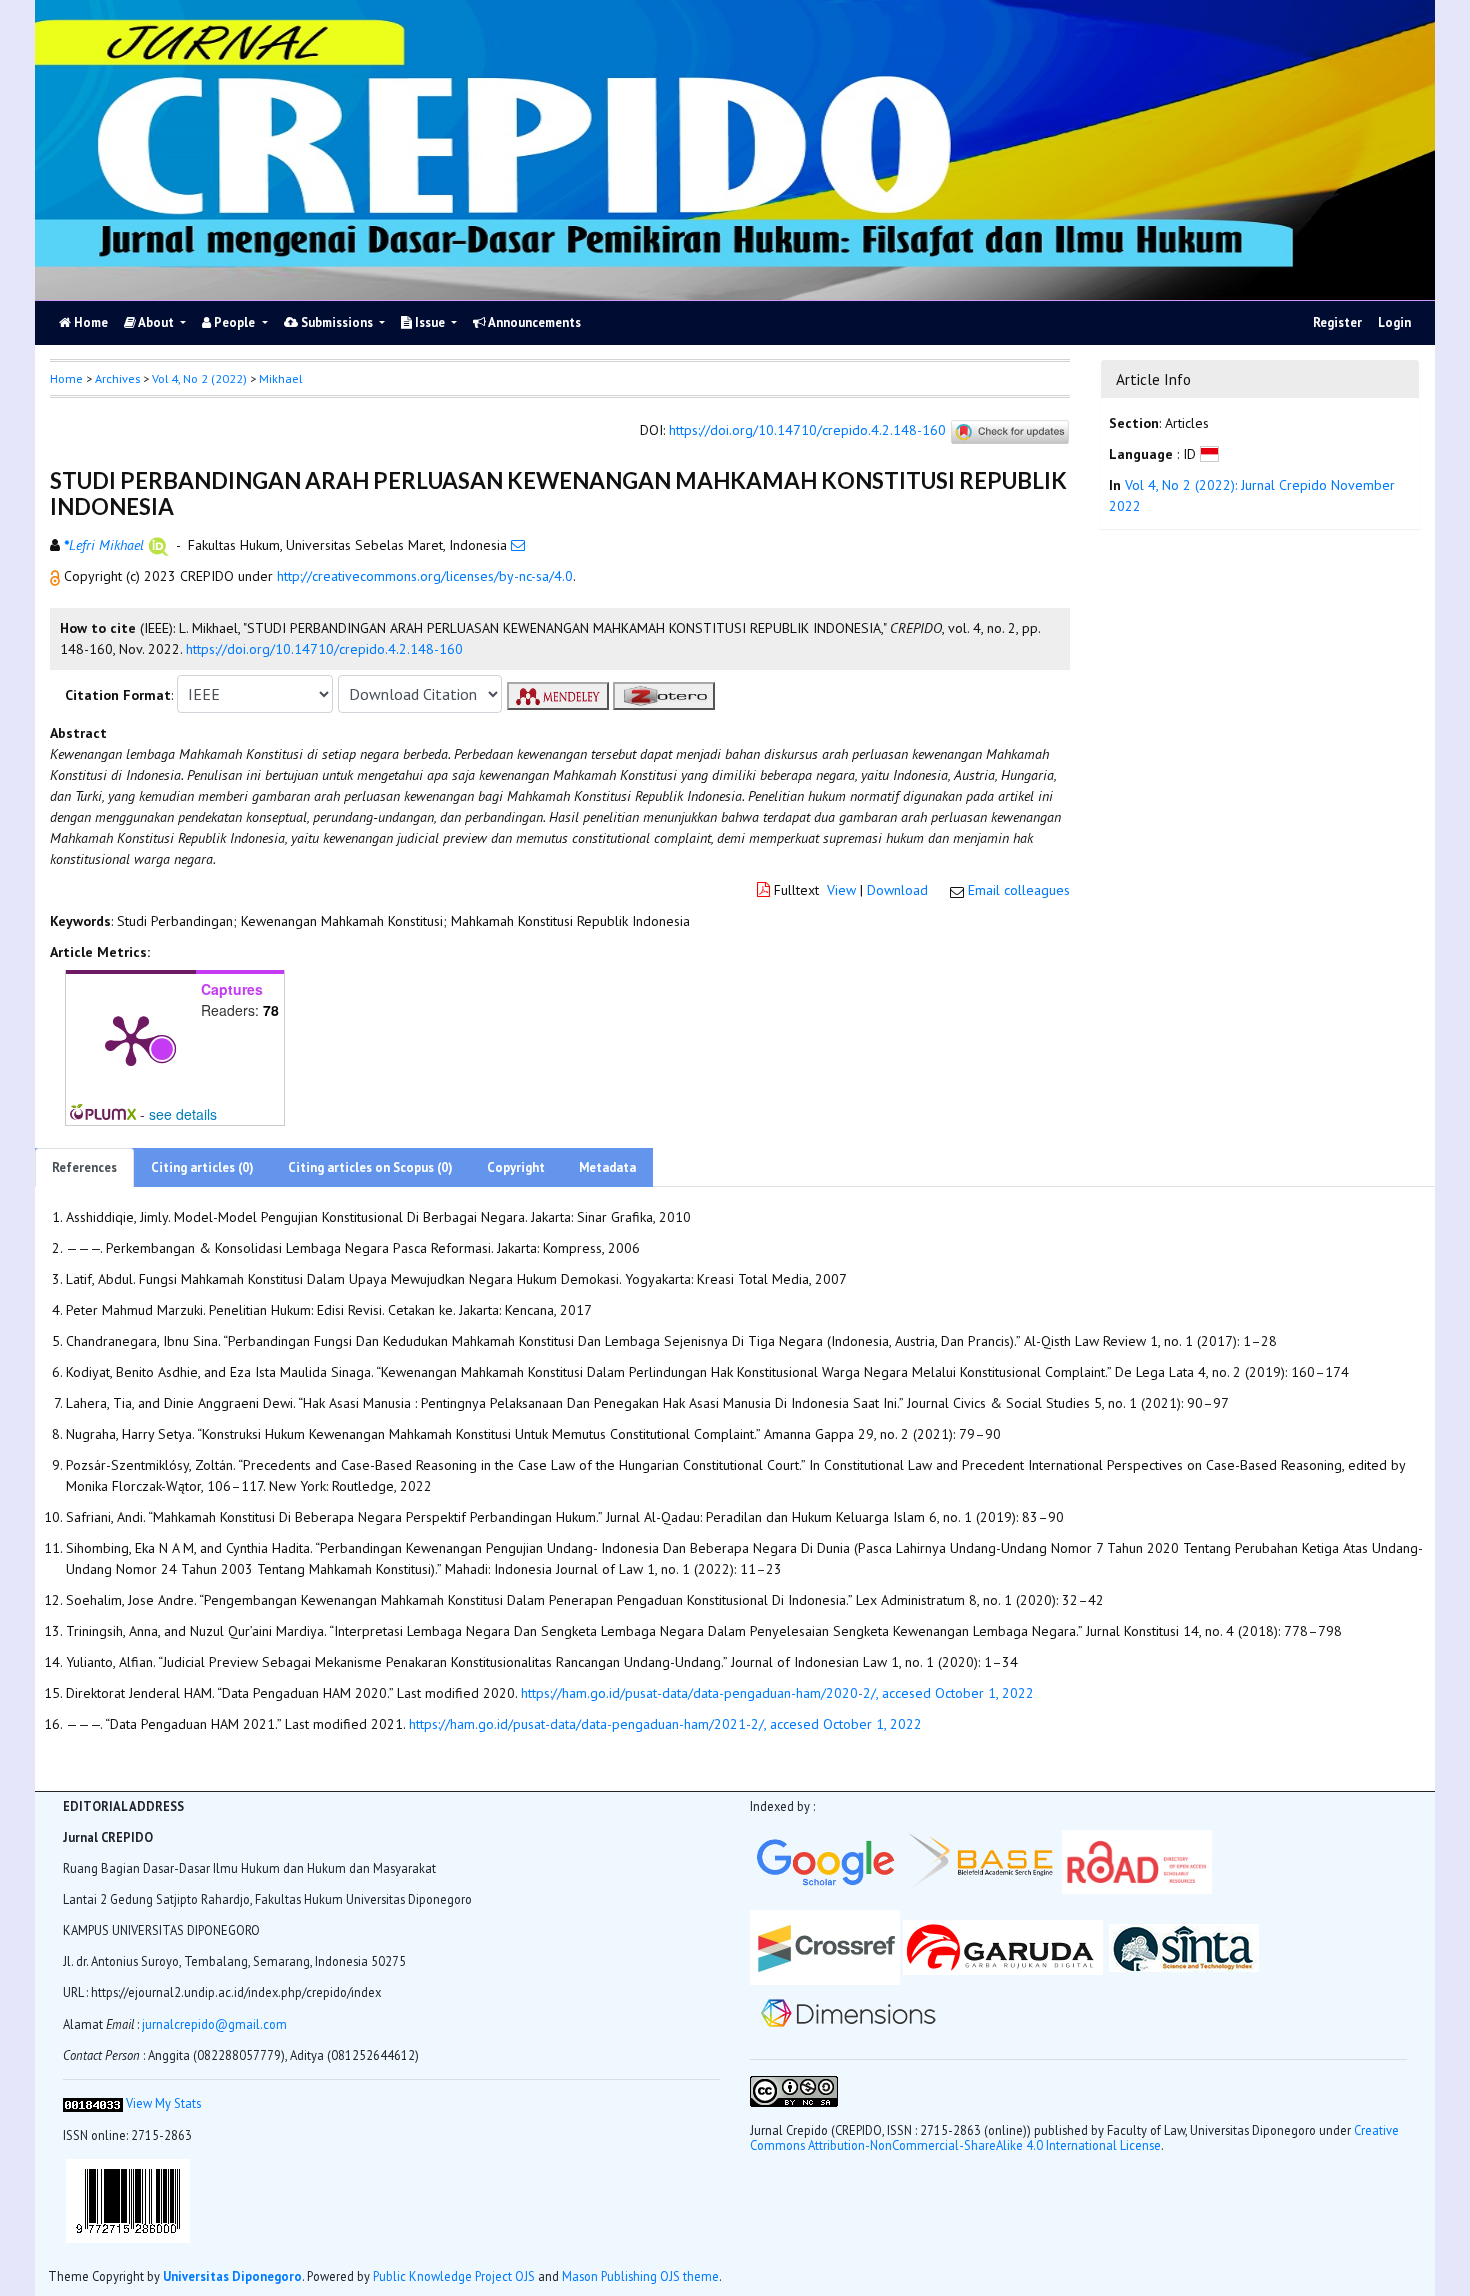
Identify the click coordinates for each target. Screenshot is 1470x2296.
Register (1337, 322)
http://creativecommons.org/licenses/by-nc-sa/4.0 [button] (425, 576)
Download (897, 890)
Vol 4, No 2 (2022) (199, 378)
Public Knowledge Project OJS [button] (454, 2276)
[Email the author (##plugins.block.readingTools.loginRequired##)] (518, 545)
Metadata (607, 1167)
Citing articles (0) (202, 1167)
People (234, 322)
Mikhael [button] (280, 378)
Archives (117, 378)
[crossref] (825, 1946)
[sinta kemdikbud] (1184, 1946)
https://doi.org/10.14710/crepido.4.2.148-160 (807, 431)
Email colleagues (1019, 890)
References (84, 1167)
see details (183, 1114)
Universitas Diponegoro (232, 2276)
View (841, 890)
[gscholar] (825, 1860)
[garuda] (1003, 1946)
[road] (1138, 1860)
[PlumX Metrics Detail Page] (131, 1039)
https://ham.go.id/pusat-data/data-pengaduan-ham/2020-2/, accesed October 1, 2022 (777, 1693)
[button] (57, 576)
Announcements (533, 322)
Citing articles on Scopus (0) (370, 1167)
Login (1394, 322)
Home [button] (66, 378)
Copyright (516, 1167)
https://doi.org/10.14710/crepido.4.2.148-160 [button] (324, 649)
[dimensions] (848, 2012)
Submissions (337, 322)
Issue (430, 322)
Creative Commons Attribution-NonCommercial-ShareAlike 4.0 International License (1074, 2137)
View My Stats (163, 2103)
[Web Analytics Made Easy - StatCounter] (93, 2103)
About (156, 322)
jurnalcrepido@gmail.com (214, 2024)
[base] (984, 1860)
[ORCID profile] (158, 545)
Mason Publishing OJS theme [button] (640, 2276)
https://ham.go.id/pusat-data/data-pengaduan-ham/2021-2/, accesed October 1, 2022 (665, 1724)
